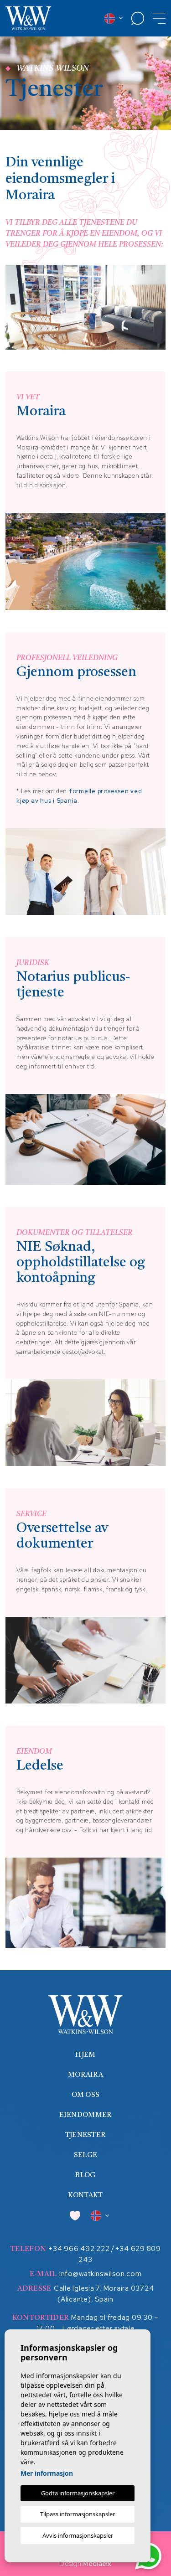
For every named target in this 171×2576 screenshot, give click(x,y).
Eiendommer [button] (86, 2115)
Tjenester (86, 2135)
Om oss (86, 2095)
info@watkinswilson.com (101, 2274)
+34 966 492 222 (79, 2249)
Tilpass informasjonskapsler (78, 2514)
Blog (85, 2176)
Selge (86, 2155)
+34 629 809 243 (120, 2254)
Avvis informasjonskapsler (78, 2535)
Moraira (85, 2075)
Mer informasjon (47, 2473)
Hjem (85, 2055)
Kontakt (85, 2196)
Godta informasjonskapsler (78, 2493)
